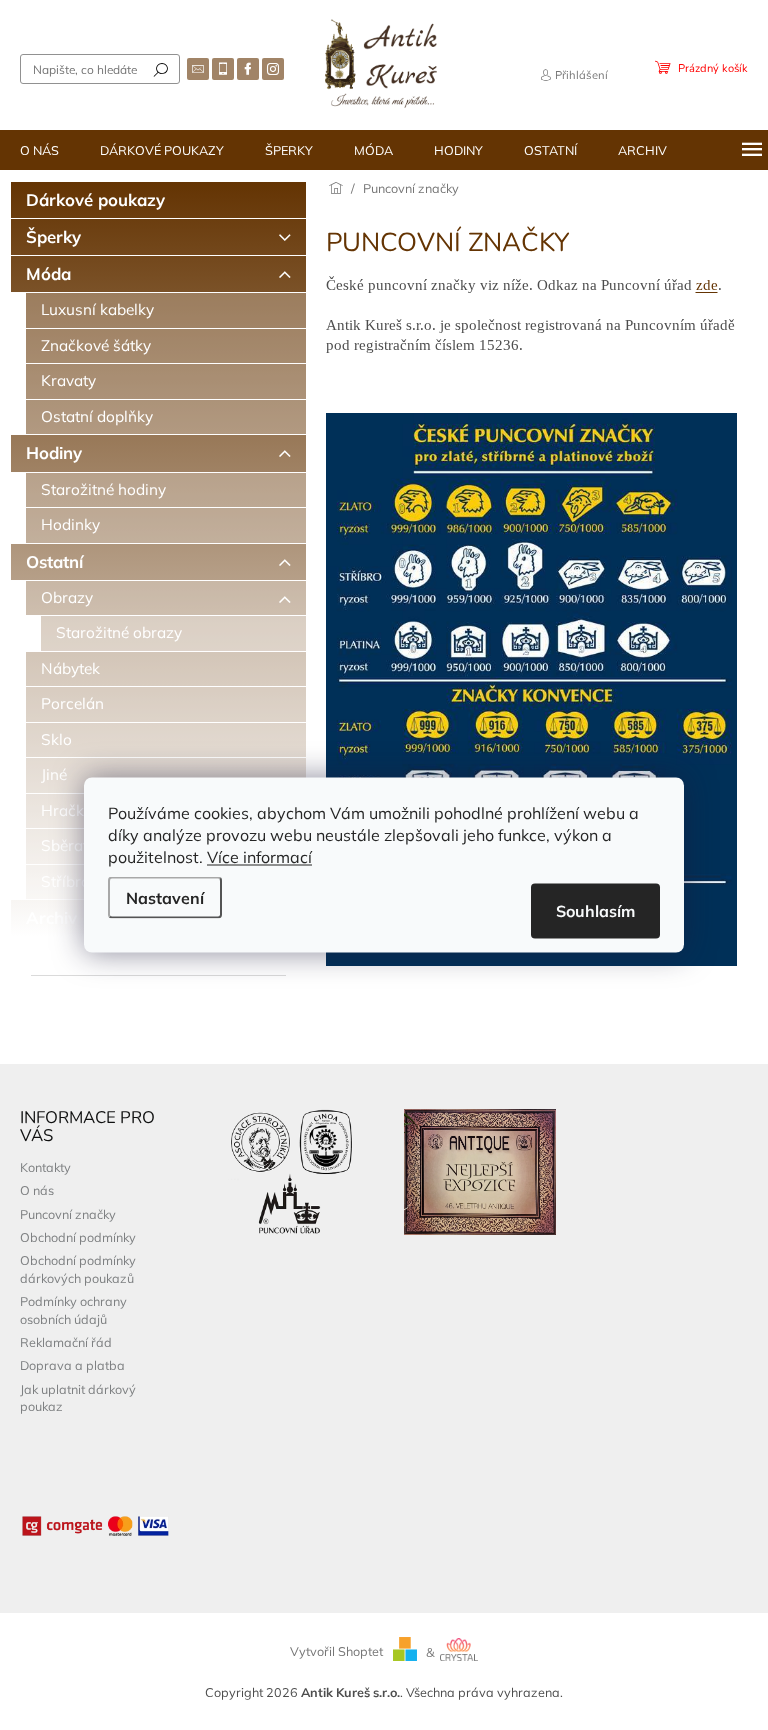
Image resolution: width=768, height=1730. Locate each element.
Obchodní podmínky (78, 1237)
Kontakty (45, 1167)
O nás (37, 1190)
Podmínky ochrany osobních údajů (73, 1309)
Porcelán (72, 703)
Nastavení (165, 898)
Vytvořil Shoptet (336, 1652)
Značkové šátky (96, 345)
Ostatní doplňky (97, 416)
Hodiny (54, 452)
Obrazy (67, 597)
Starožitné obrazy (119, 632)
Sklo (56, 739)
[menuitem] (39, 150)
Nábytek (70, 668)
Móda (48, 273)
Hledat (161, 69)
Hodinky (70, 524)
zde (707, 285)
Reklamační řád (66, 1342)
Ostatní (54, 561)
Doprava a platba (72, 1365)
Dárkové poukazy (95, 199)
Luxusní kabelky (97, 309)
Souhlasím (595, 911)
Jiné (54, 774)
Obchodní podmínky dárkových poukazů (78, 1268)
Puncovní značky (68, 1214)
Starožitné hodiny (103, 489)
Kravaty (68, 380)
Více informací (259, 857)
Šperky (53, 236)
